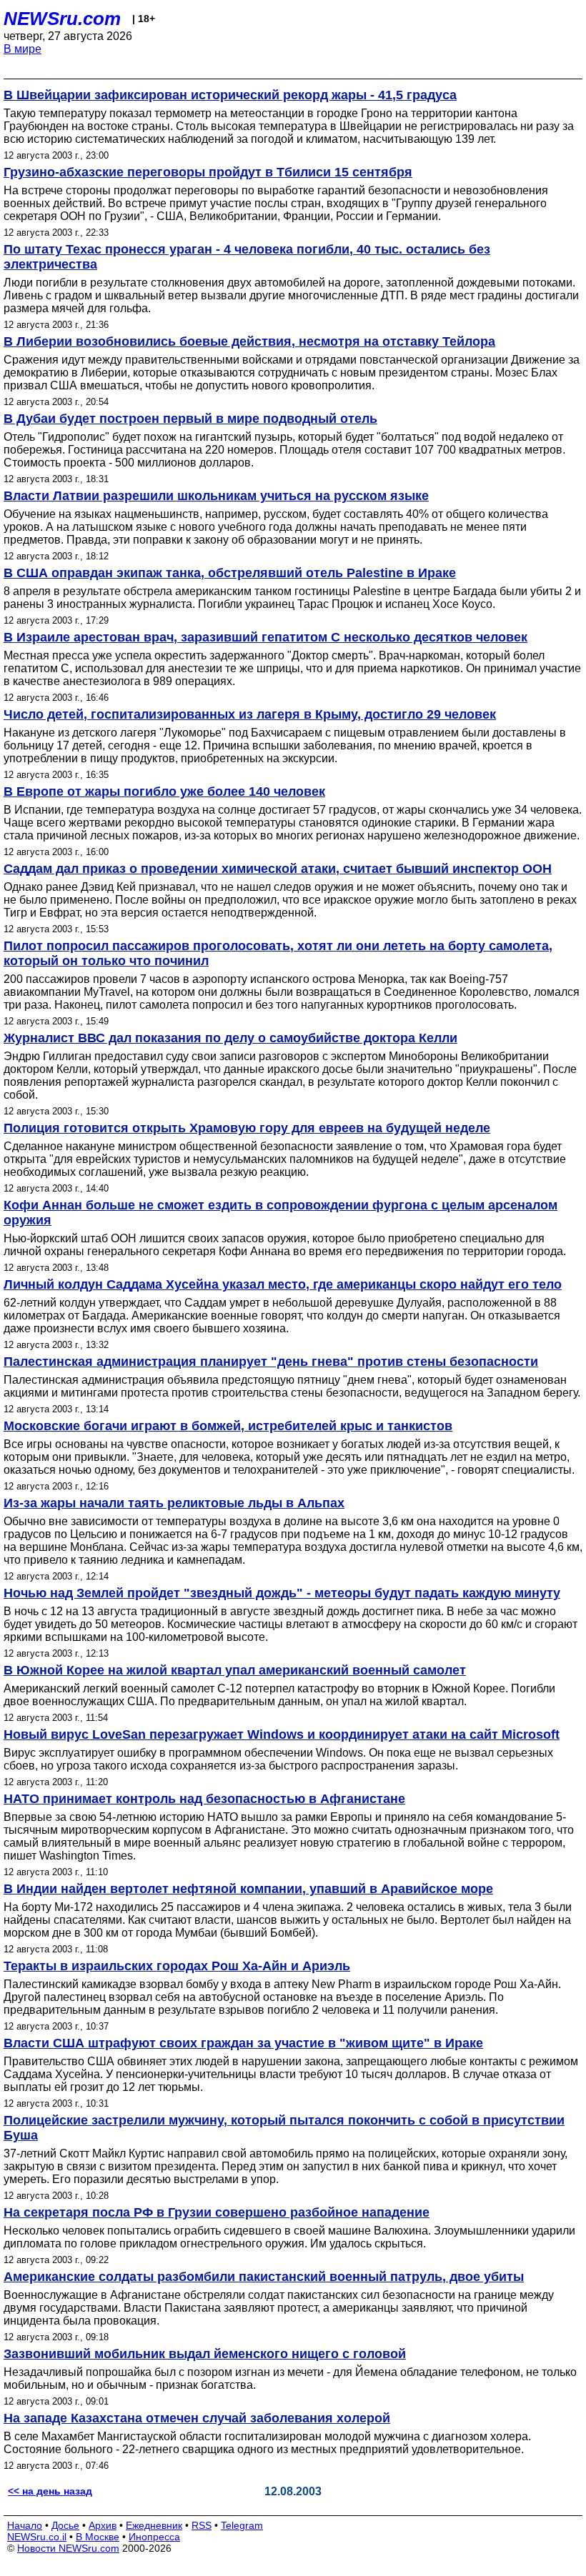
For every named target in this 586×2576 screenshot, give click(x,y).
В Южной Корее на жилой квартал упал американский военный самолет (235, 1670)
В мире (23, 49)
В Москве (98, 2537)
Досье (65, 2525)
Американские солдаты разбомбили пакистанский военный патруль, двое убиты (264, 2277)
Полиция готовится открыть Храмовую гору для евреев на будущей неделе (247, 1128)
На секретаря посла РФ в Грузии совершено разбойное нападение (217, 2212)
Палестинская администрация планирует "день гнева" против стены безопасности (271, 1362)
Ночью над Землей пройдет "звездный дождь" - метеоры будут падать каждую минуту (282, 1593)
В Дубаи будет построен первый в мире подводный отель (190, 419)
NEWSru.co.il (37, 2537)
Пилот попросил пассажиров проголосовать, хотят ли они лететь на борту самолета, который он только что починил (278, 953)
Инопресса (154, 2537)
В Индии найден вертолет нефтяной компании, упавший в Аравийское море (248, 1889)
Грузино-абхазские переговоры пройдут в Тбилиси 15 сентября (208, 172)
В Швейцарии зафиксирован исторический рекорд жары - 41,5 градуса (230, 95)
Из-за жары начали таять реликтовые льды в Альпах (174, 1503)
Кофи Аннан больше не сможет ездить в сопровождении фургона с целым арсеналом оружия (280, 1213)
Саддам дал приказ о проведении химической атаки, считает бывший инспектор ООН (278, 869)
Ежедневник (154, 2525)
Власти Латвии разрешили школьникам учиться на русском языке (216, 496)
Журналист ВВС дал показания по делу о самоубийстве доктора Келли (230, 1038)
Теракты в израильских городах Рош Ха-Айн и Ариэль (177, 1966)
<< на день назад (50, 2491)
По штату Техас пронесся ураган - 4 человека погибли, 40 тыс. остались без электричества (247, 257)
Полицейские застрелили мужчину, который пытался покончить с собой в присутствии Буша (284, 2128)
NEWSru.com (62, 19)
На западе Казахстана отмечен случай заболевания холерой (197, 2418)
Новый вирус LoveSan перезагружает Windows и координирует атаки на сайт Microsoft (282, 1734)
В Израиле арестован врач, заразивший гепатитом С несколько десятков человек (265, 637)
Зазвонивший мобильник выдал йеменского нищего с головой (205, 2354)
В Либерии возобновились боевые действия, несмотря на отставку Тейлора (249, 341)
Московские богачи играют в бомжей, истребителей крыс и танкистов (228, 1426)
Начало (25, 2525)
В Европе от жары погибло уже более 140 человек (164, 792)
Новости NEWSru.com (68, 2548)
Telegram (242, 2525)
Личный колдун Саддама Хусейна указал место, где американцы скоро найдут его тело (283, 1284)
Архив (103, 2525)
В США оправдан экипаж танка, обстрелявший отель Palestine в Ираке (230, 573)
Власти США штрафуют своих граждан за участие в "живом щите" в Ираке (243, 2043)
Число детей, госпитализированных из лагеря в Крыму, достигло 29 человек (250, 714)
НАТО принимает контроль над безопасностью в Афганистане (204, 1799)
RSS (202, 2525)
